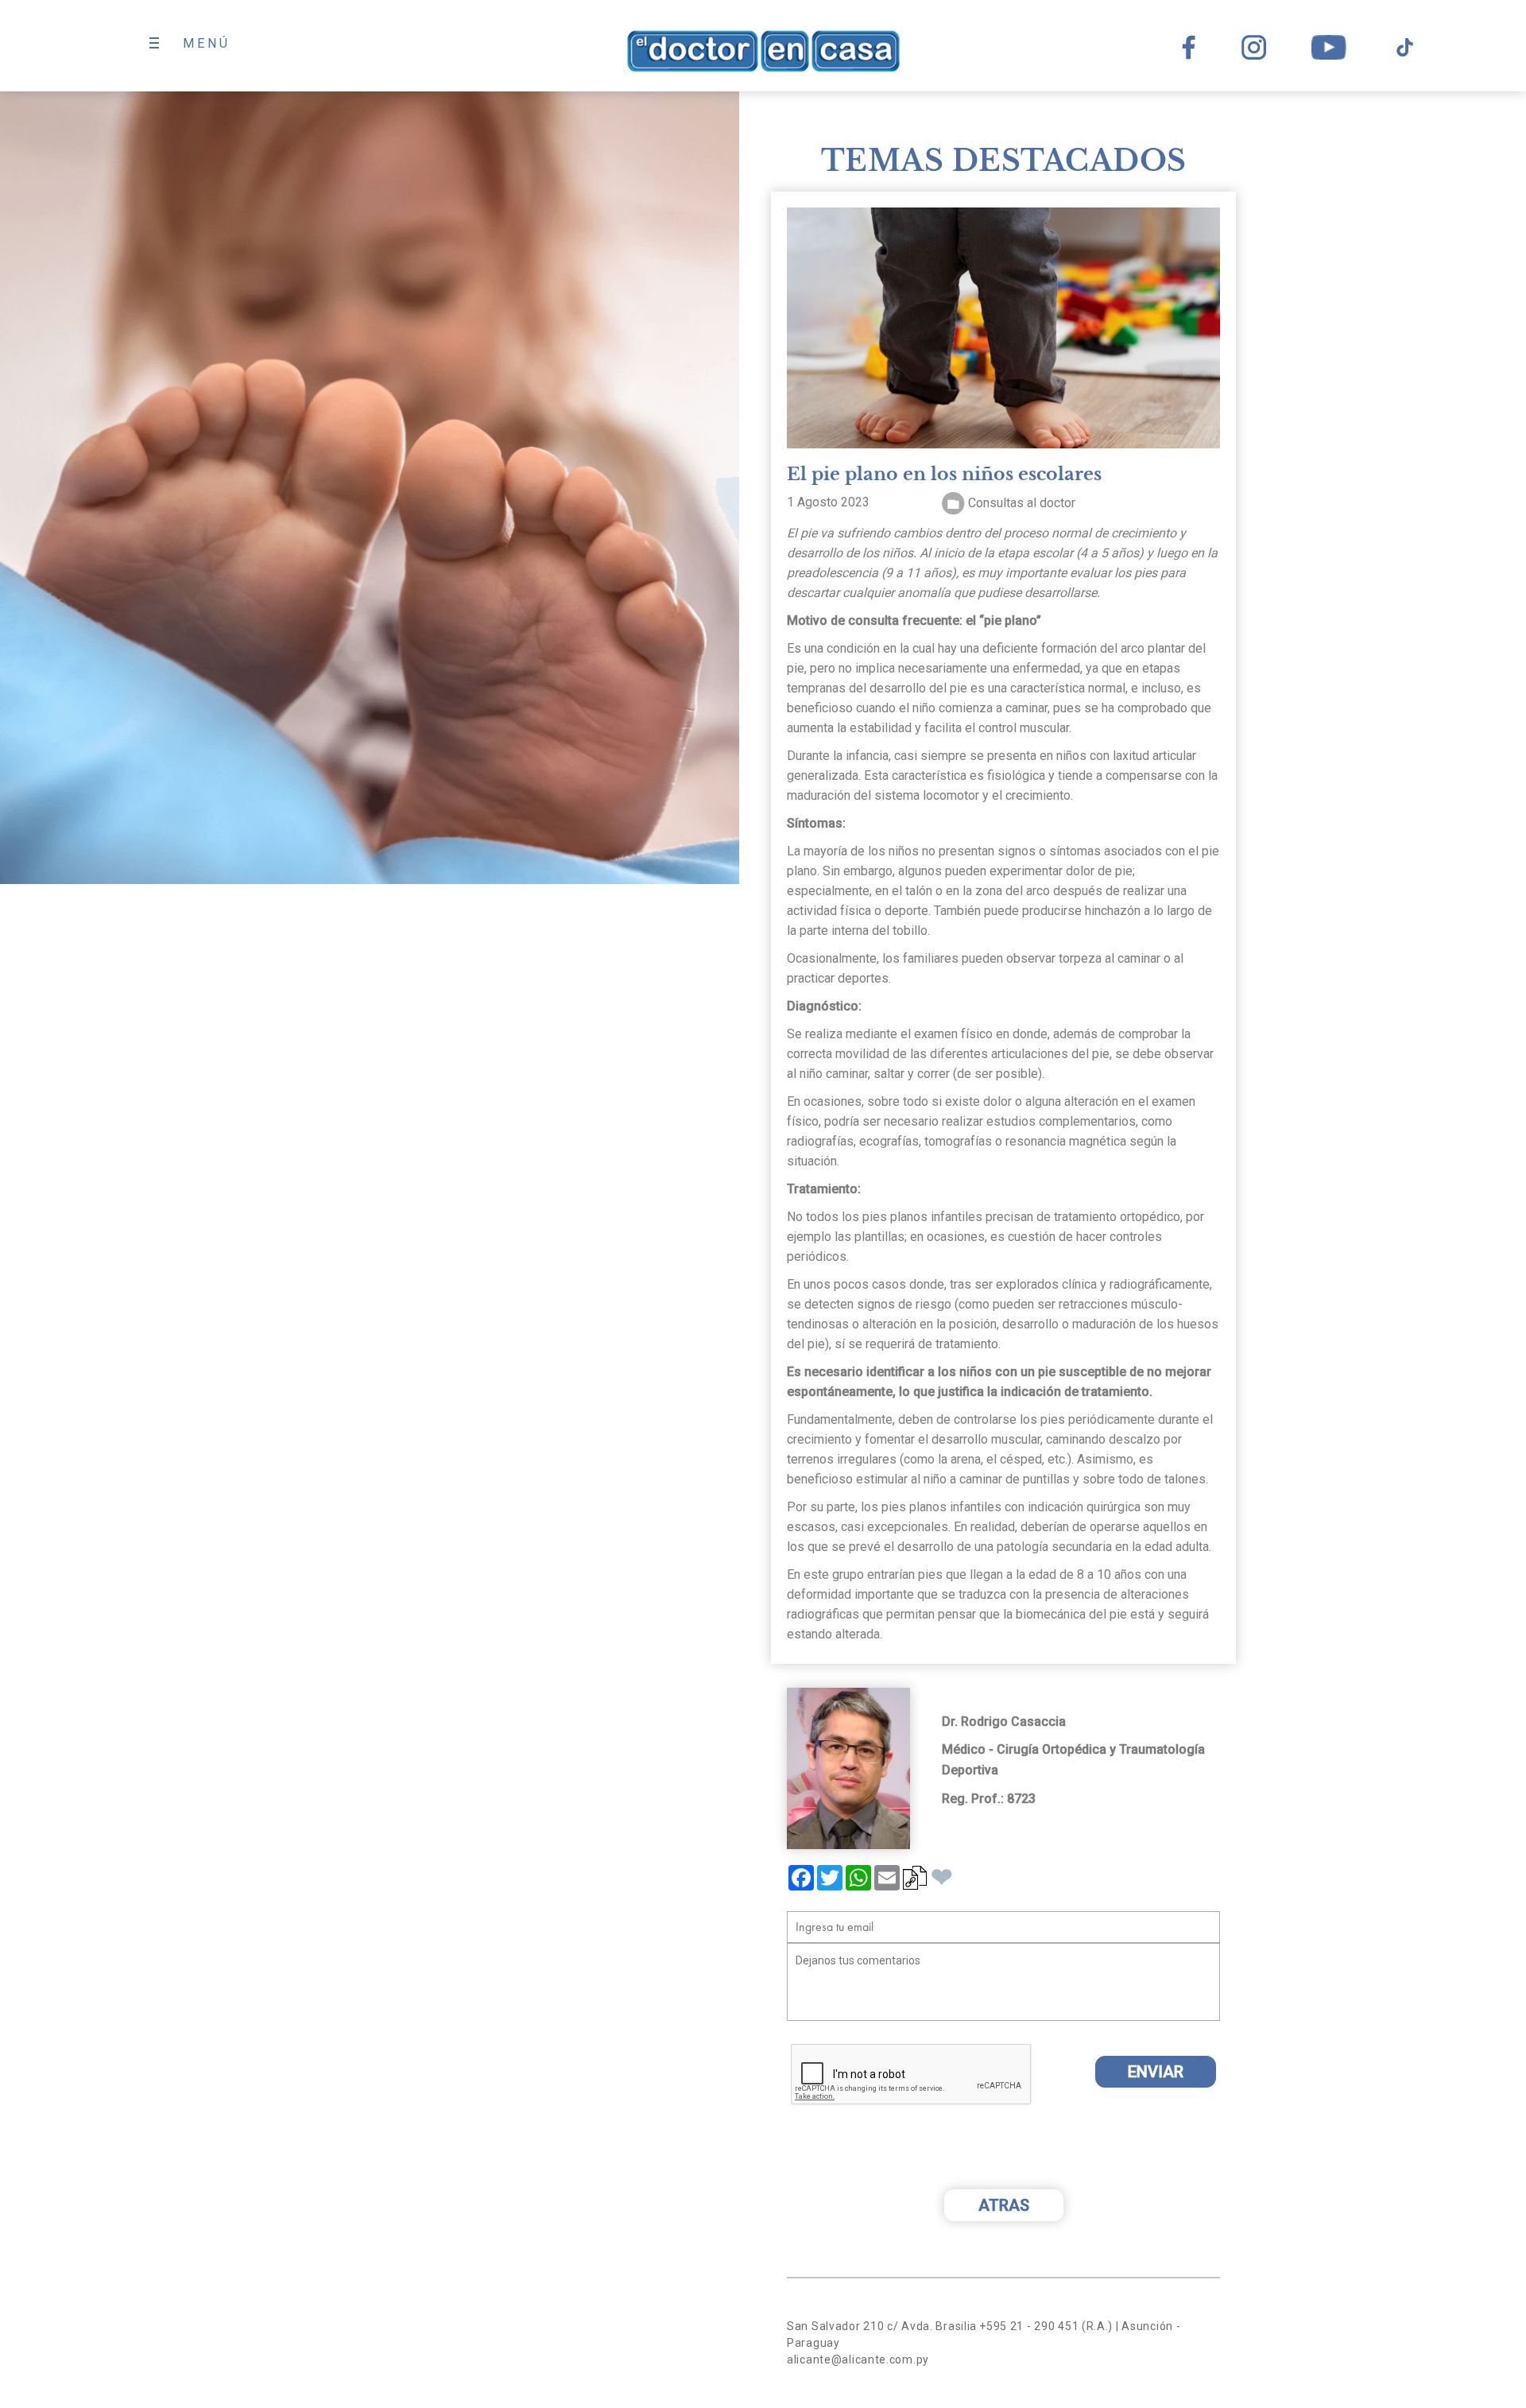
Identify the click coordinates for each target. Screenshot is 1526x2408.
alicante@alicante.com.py (858, 2360)
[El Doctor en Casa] (763, 51)
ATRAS (1004, 2205)
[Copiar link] (915, 1883)
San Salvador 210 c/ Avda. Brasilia (882, 2326)
